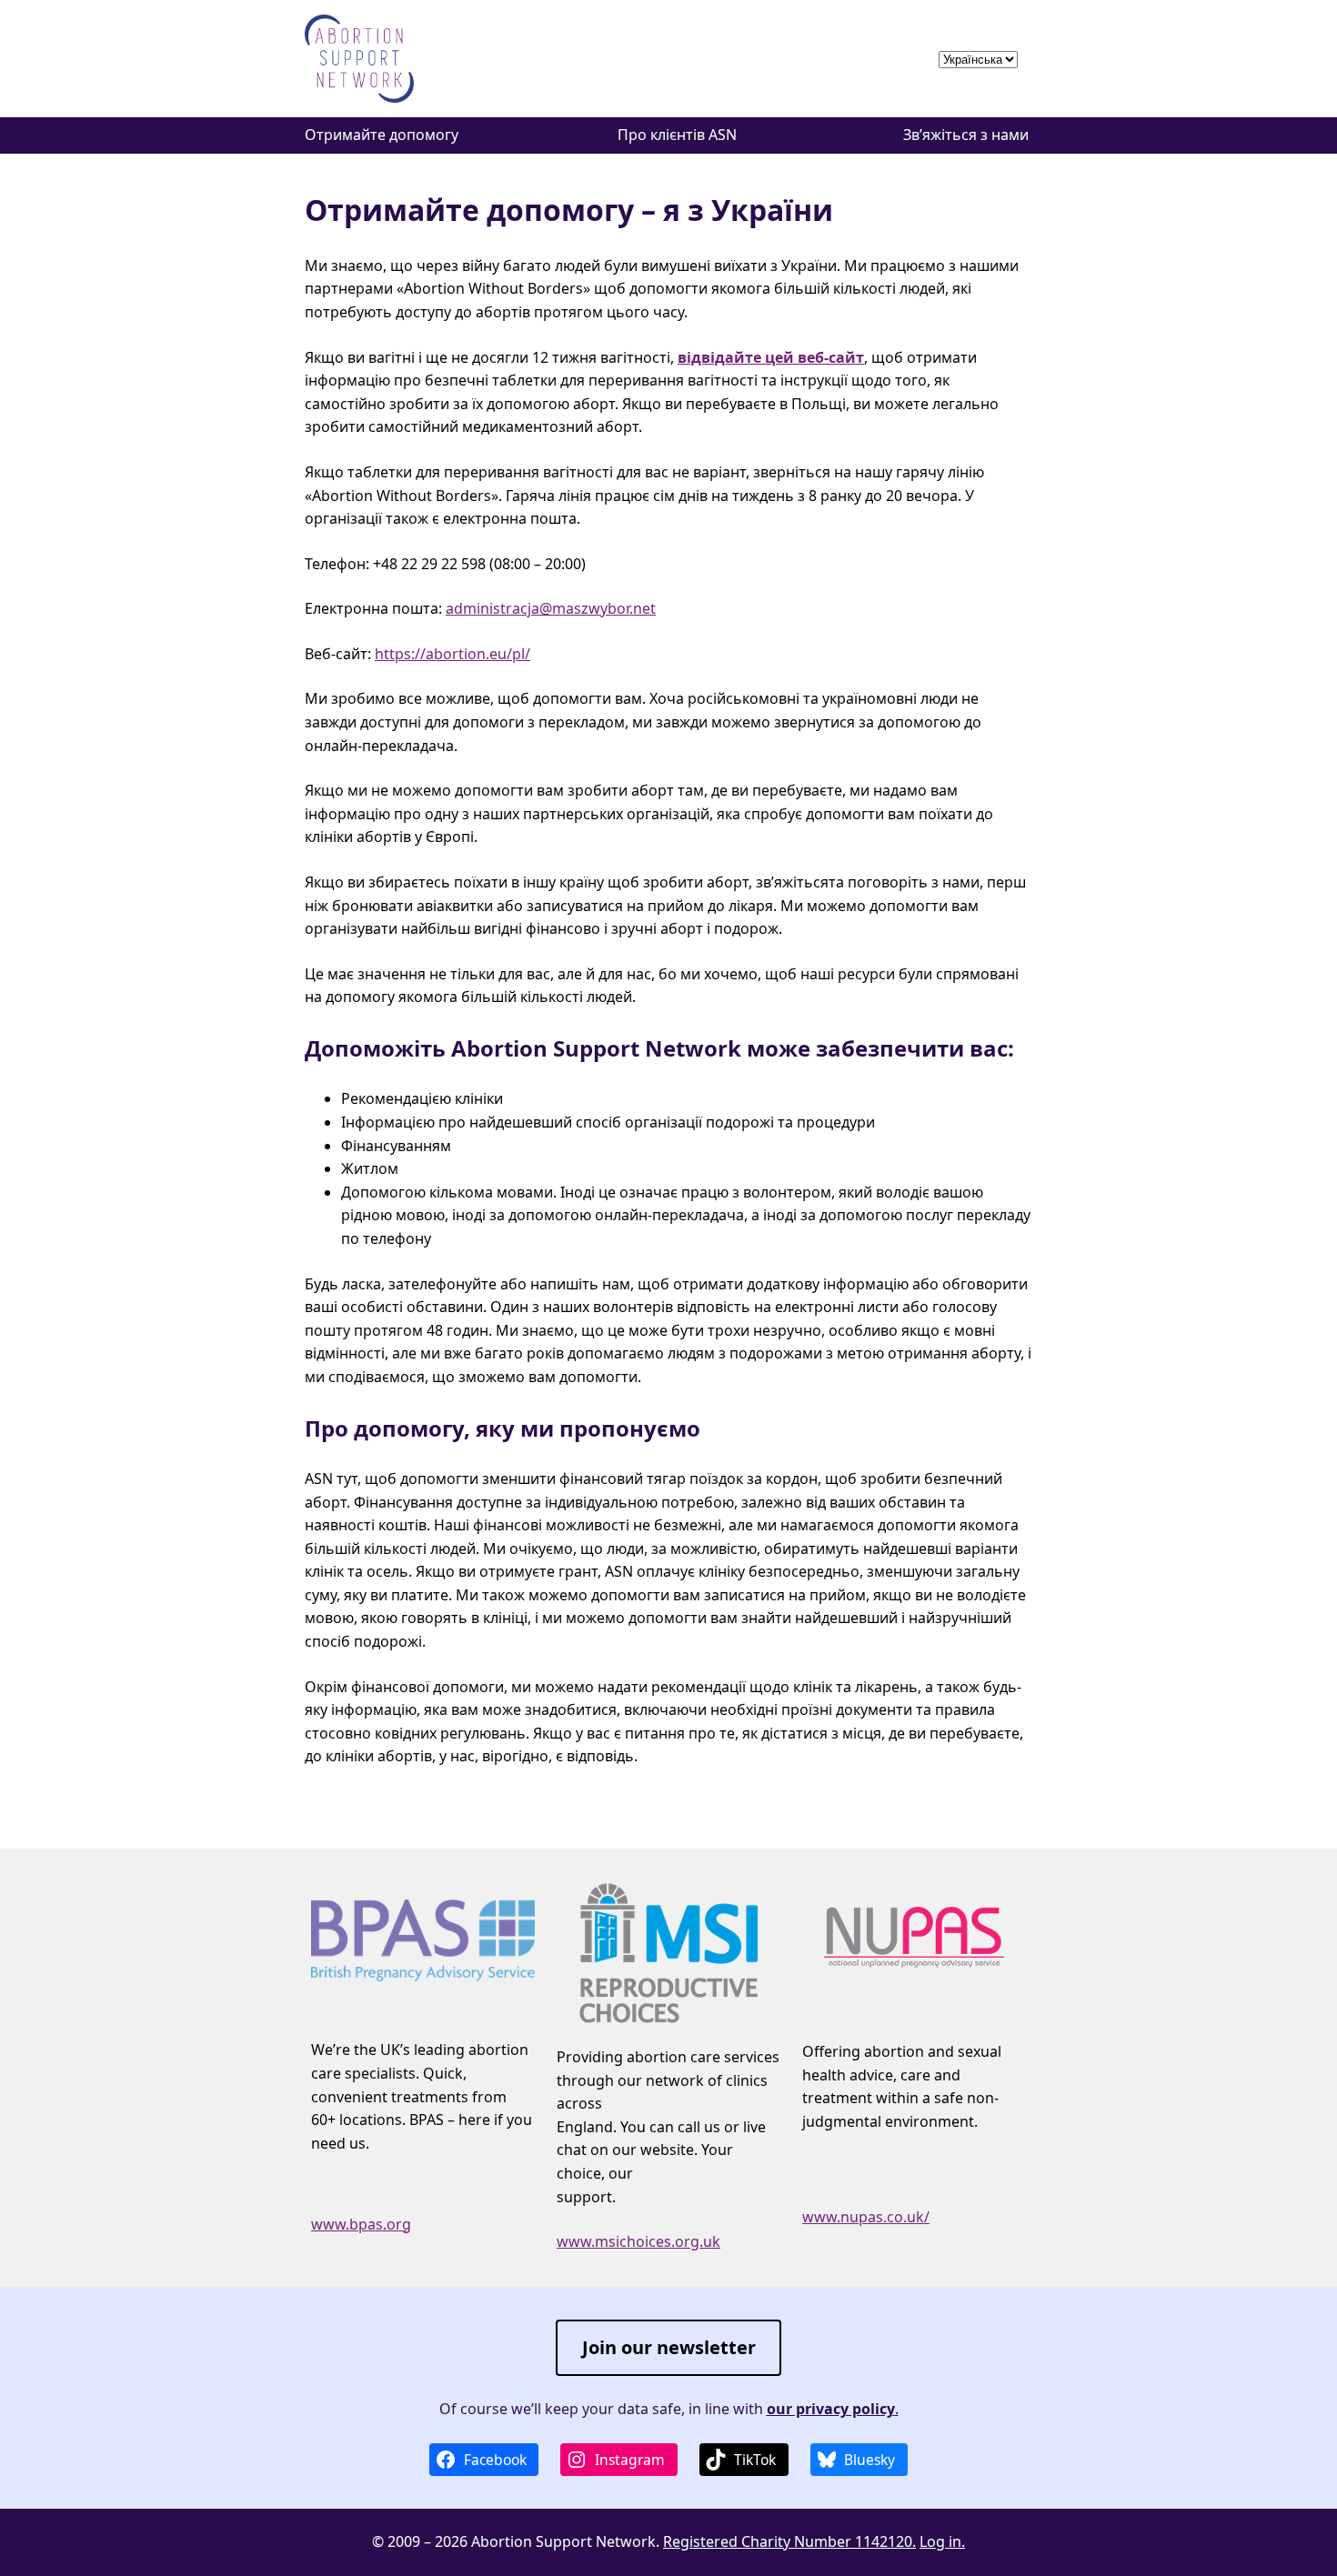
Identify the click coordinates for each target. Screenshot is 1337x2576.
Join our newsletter (669, 2347)
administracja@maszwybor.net (551, 608)
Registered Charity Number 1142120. (789, 2541)
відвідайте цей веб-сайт (771, 357)
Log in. (942, 2541)
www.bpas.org (361, 2224)
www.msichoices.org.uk (638, 2241)
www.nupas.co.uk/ (866, 2217)
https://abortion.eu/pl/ (452, 654)
